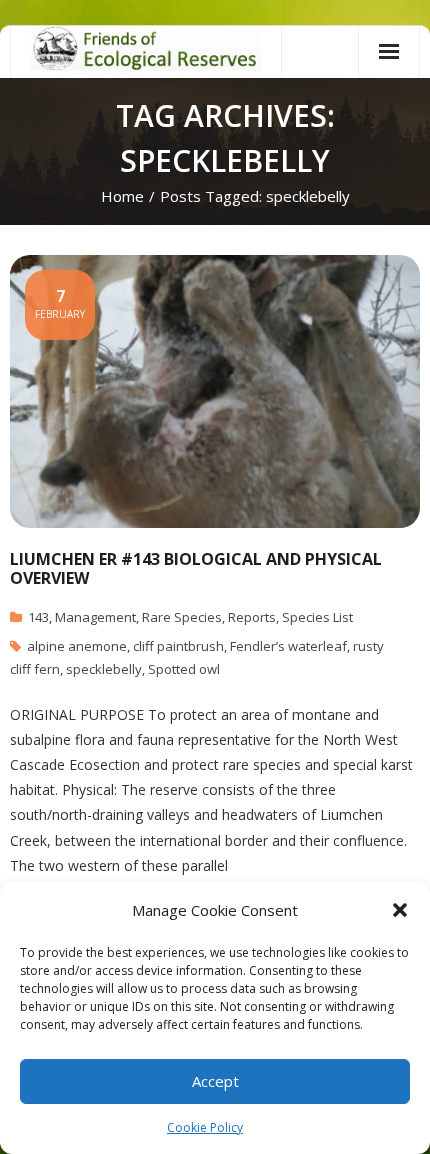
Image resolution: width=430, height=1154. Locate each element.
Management (95, 617)
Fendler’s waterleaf (288, 646)
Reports (252, 617)
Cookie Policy (205, 1127)
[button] (400, 910)
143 (38, 617)
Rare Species (182, 617)
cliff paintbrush (178, 646)
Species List (317, 617)
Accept (215, 1081)
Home (122, 196)
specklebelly (104, 669)
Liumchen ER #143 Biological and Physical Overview (196, 568)
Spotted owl (184, 669)
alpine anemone (77, 646)
